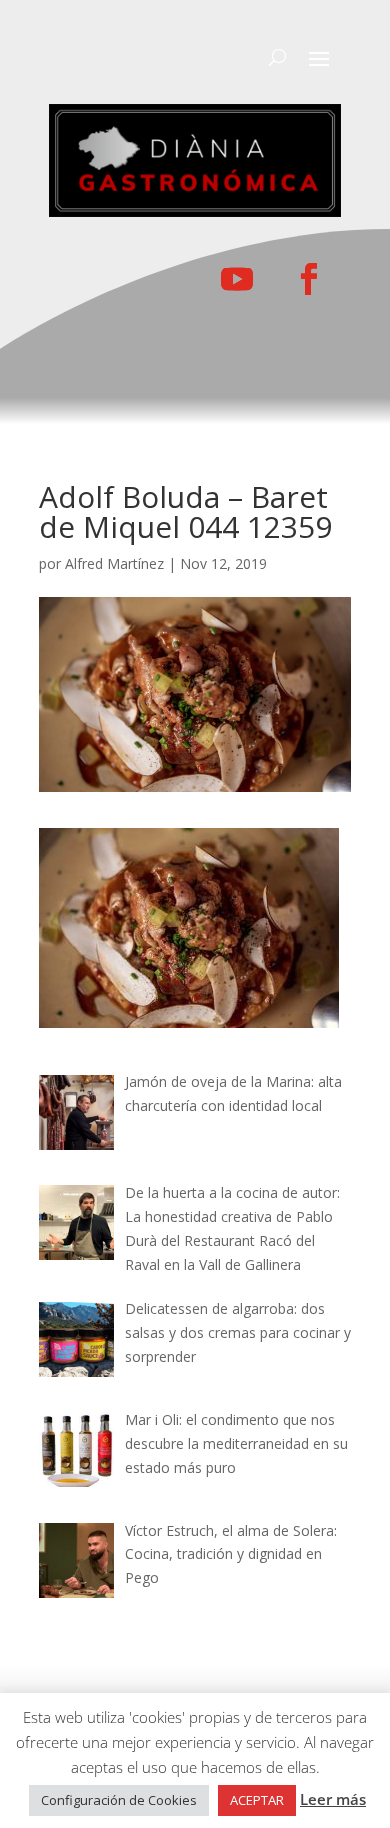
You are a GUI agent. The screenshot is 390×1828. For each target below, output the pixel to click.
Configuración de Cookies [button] (119, 1800)
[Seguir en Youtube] (237, 279)
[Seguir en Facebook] (309, 279)
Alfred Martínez (114, 563)
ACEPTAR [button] (257, 1800)
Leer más (333, 1799)
